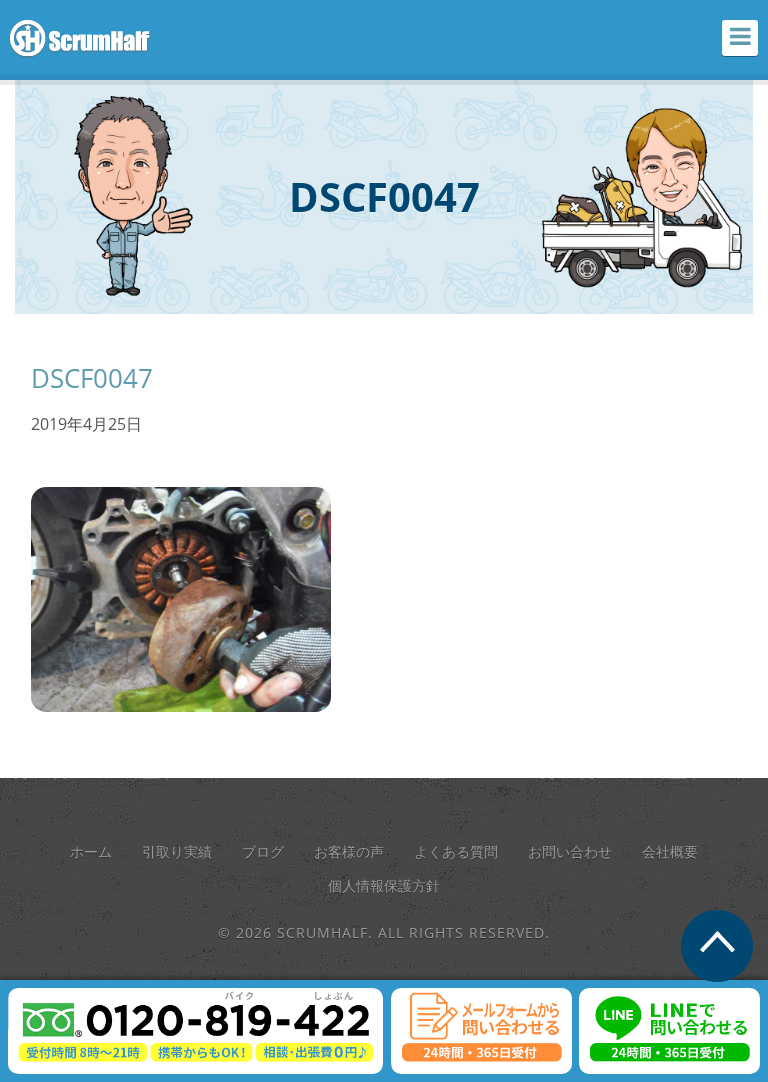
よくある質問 (456, 851)
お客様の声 (349, 851)
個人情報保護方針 (384, 885)
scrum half (90, 39)
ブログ (263, 851)
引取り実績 (177, 851)
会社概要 (670, 851)
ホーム (91, 851)
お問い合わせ (570, 851)
